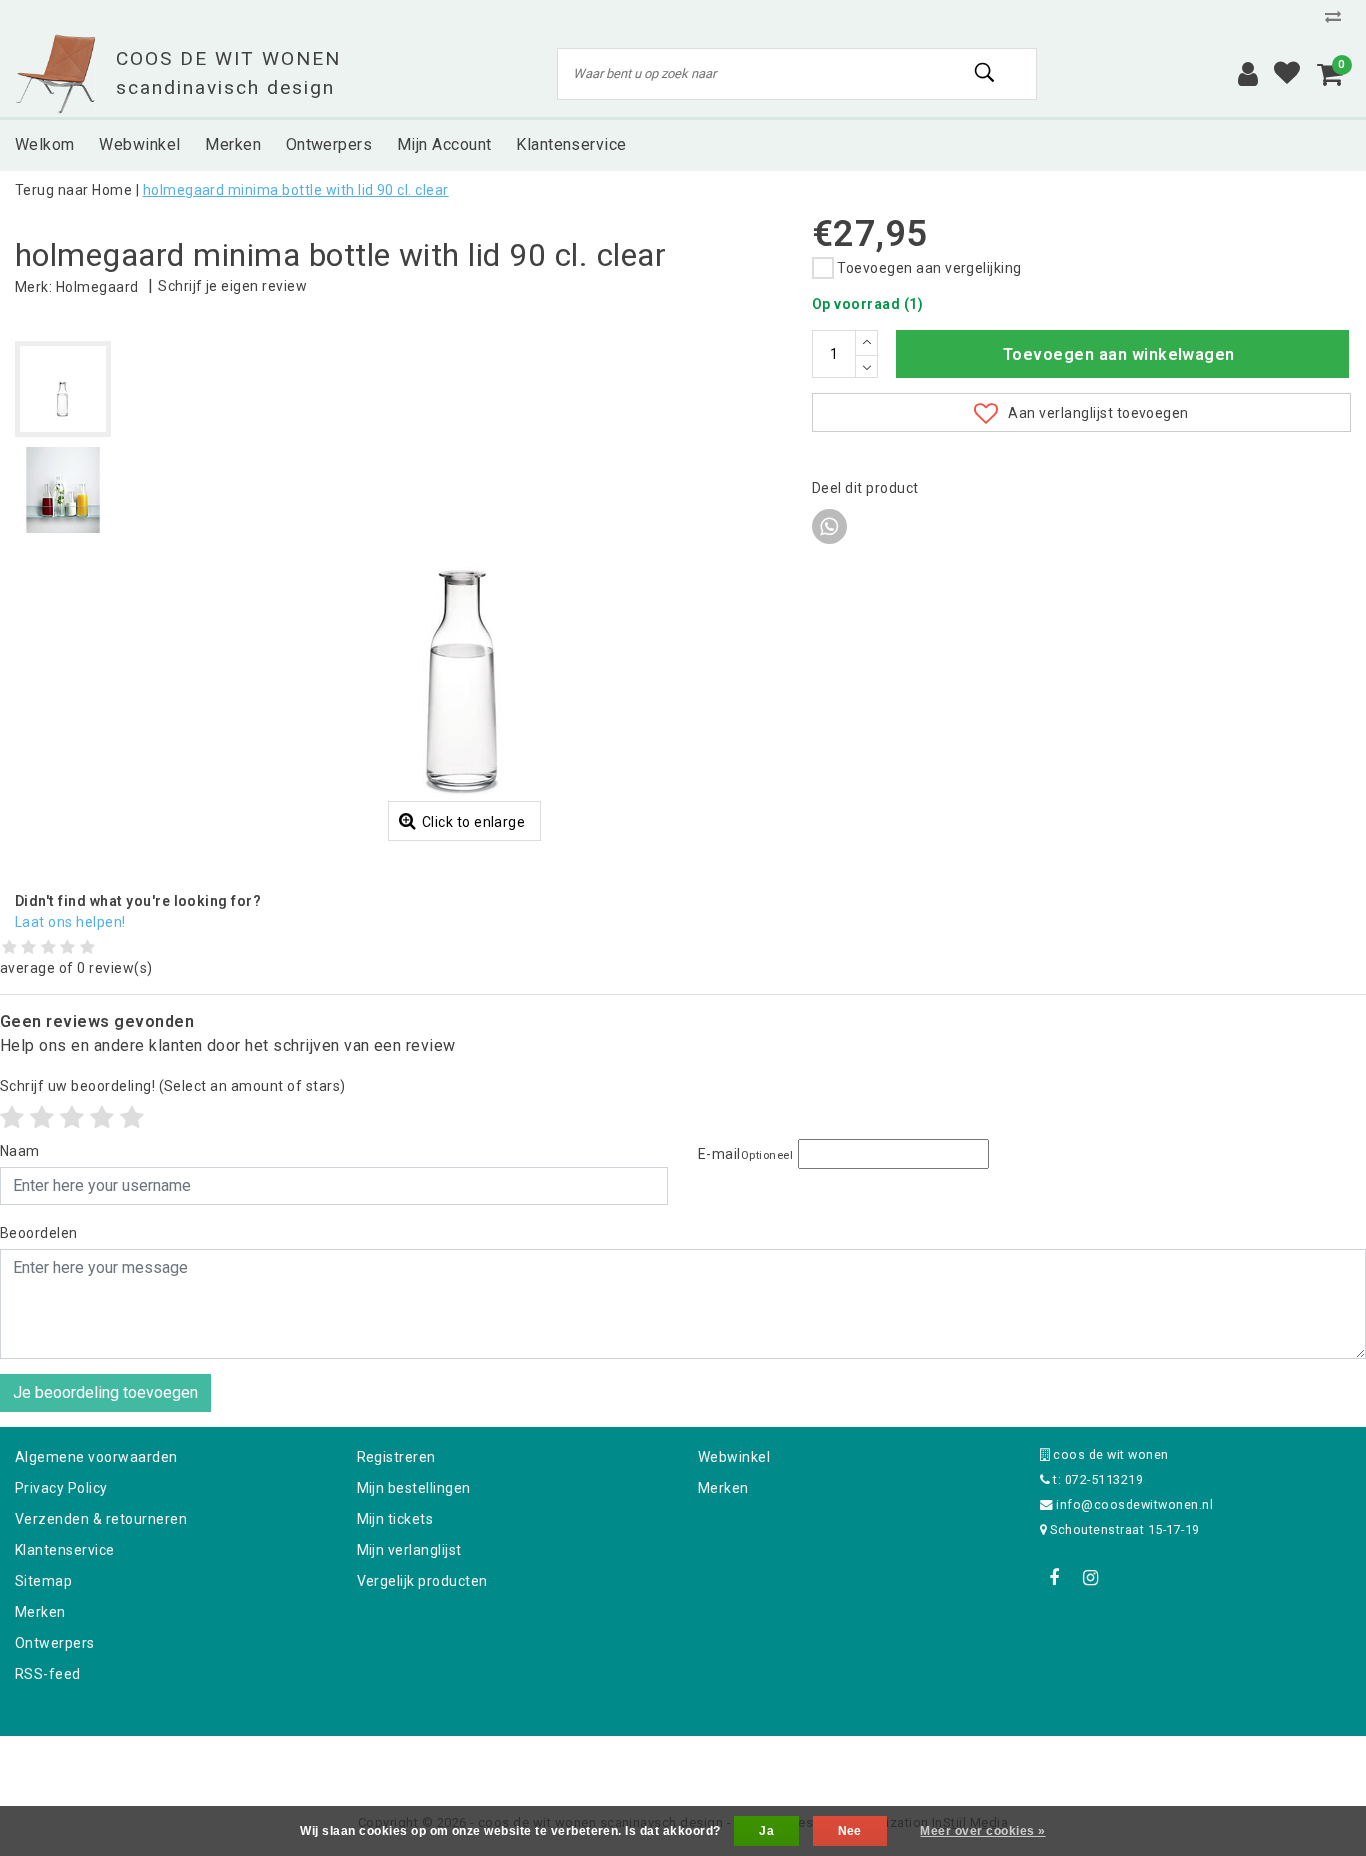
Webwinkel (734, 1457)
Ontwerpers (55, 1643)
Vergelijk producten (422, 1581)
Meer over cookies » (982, 1831)
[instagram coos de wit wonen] (1091, 1578)
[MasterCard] (685, 1762)
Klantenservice (65, 1550)
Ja (766, 1831)
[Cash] (556, 1762)
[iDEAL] (621, 1762)
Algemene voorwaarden (96, 1457)
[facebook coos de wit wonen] (1055, 1578)
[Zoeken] (986, 73)
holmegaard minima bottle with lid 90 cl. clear (296, 190)
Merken (40, 1612)
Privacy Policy (61, 1488)
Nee (850, 1831)
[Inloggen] (1248, 74)
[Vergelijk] (1338, 16)
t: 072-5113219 (1096, 1479)
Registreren (396, 1457)
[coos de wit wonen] (55, 74)
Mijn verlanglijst (409, 1550)
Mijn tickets (395, 1519)
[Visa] (749, 1762)
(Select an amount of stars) (173, 1086)
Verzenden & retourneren (101, 1519)
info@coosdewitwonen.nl (1134, 1504)
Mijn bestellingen (414, 1488)
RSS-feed (48, 1674)
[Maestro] (812, 1762)
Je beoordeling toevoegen (105, 1392)
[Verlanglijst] (1287, 74)
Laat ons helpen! (70, 922)
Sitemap (43, 1581)
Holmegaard (97, 287)
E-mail (745, 1154)
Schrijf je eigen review (232, 286)
